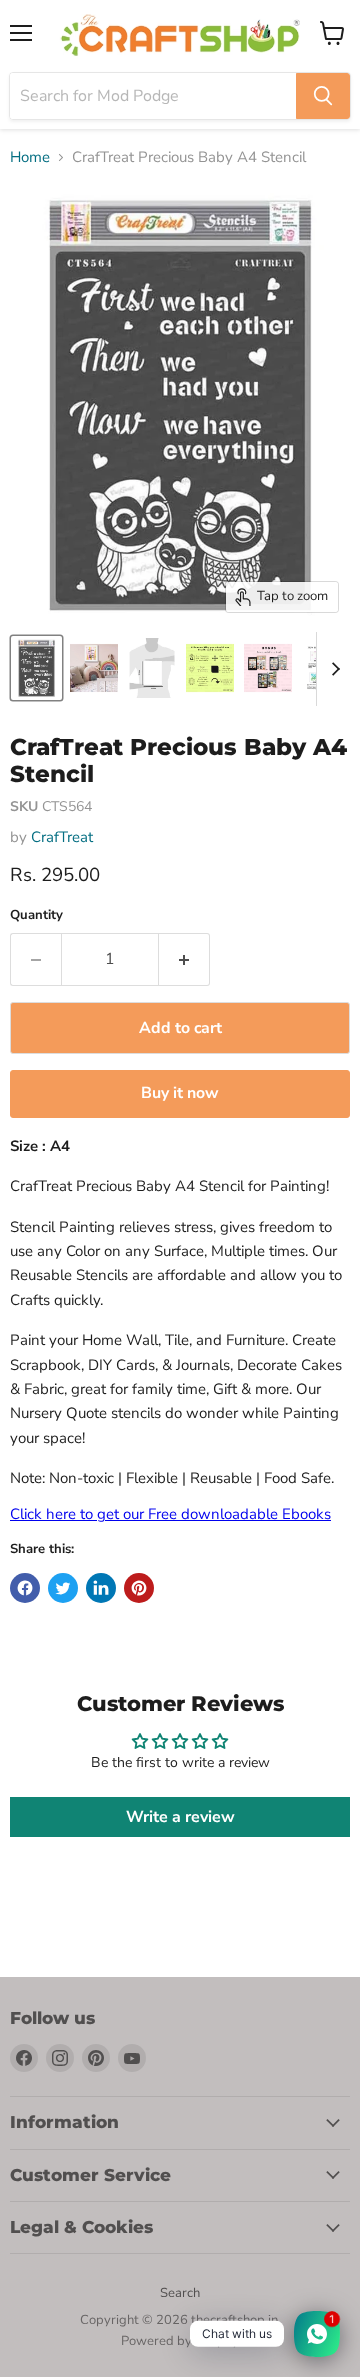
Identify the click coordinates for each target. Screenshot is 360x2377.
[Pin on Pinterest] (139, 1588)
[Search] (323, 96)
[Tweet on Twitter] (63, 1588)
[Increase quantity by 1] (184, 959)
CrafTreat (62, 837)
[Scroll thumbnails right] (332, 669)
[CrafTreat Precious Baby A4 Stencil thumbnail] (94, 668)
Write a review (180, 1817)
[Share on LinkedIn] (101, 1588)
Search (180, 2293)
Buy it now (180, 1093)
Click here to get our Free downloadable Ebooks (170, 1514)
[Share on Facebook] (25, 1588)
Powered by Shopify (180, 2341)
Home (30, 157)
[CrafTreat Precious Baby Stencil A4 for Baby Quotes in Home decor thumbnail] (36, 668)
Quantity (36, 915)
